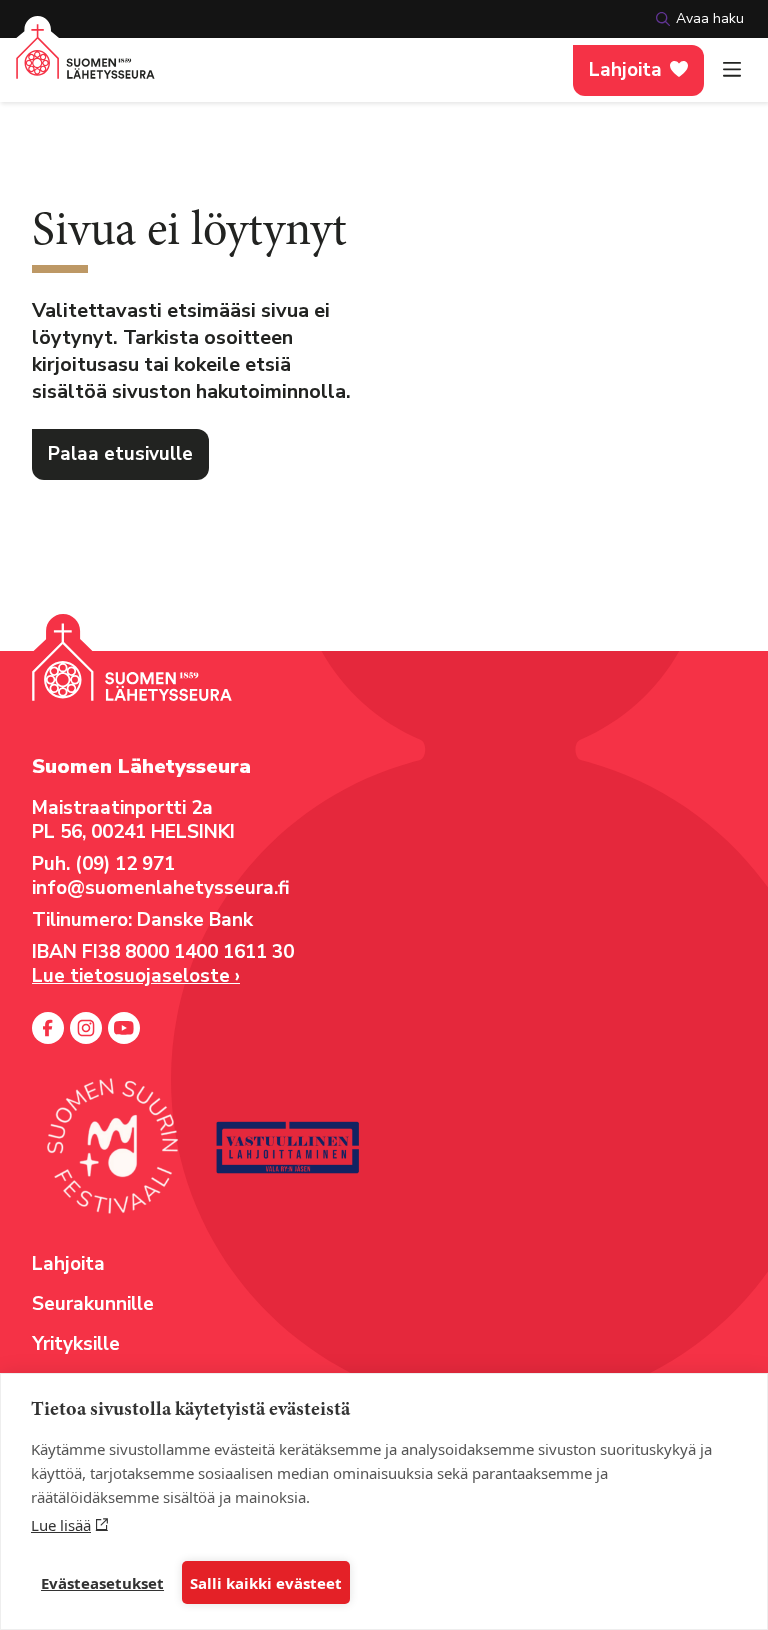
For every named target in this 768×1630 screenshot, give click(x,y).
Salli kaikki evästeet (266, 1583)
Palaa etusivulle (120, 454)
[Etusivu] (85, 63)
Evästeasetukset (102, 1583)
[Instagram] (86, 1028)
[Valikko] (732, 70)
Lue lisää (61, 1525)
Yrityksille (76, 1344)
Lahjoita (625, 70)
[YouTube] (124, 1028)
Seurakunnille (93, 1304)
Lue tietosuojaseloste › (136, 976)
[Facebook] (48, 1028)
